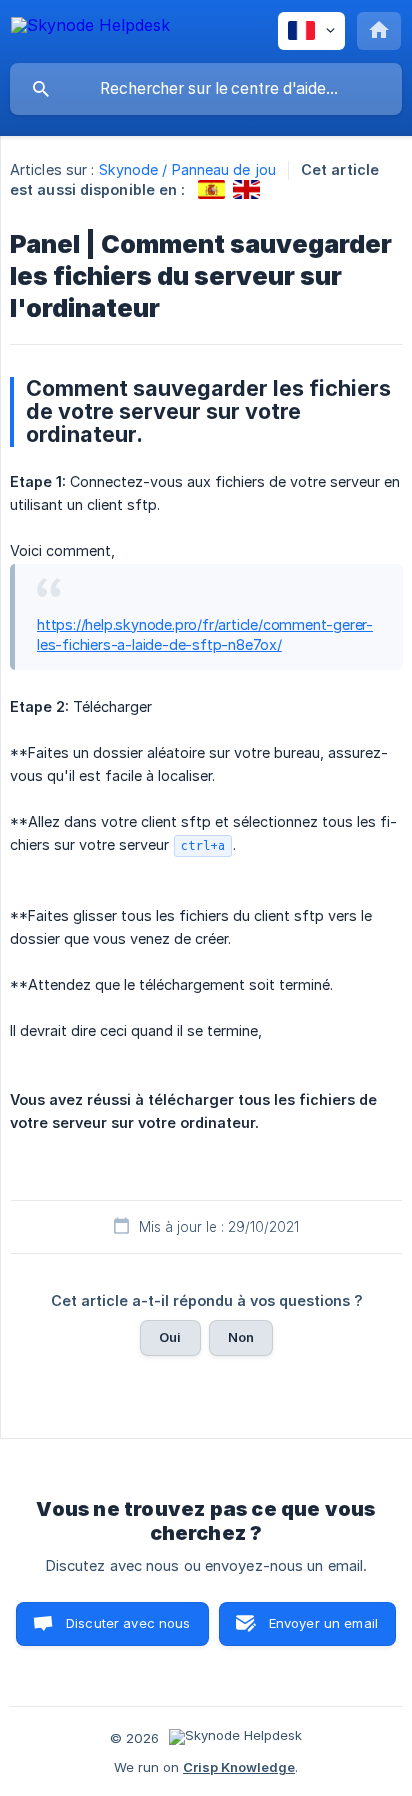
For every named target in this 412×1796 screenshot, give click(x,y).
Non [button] (241, 1337)
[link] (211, 189)
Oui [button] (170, 1337)
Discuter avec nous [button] (128, 1623)
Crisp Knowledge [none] (239, 1767)
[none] (90, 28)
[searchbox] (206, 89)
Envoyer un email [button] (323, 1623)
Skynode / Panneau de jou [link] (187, 169)
